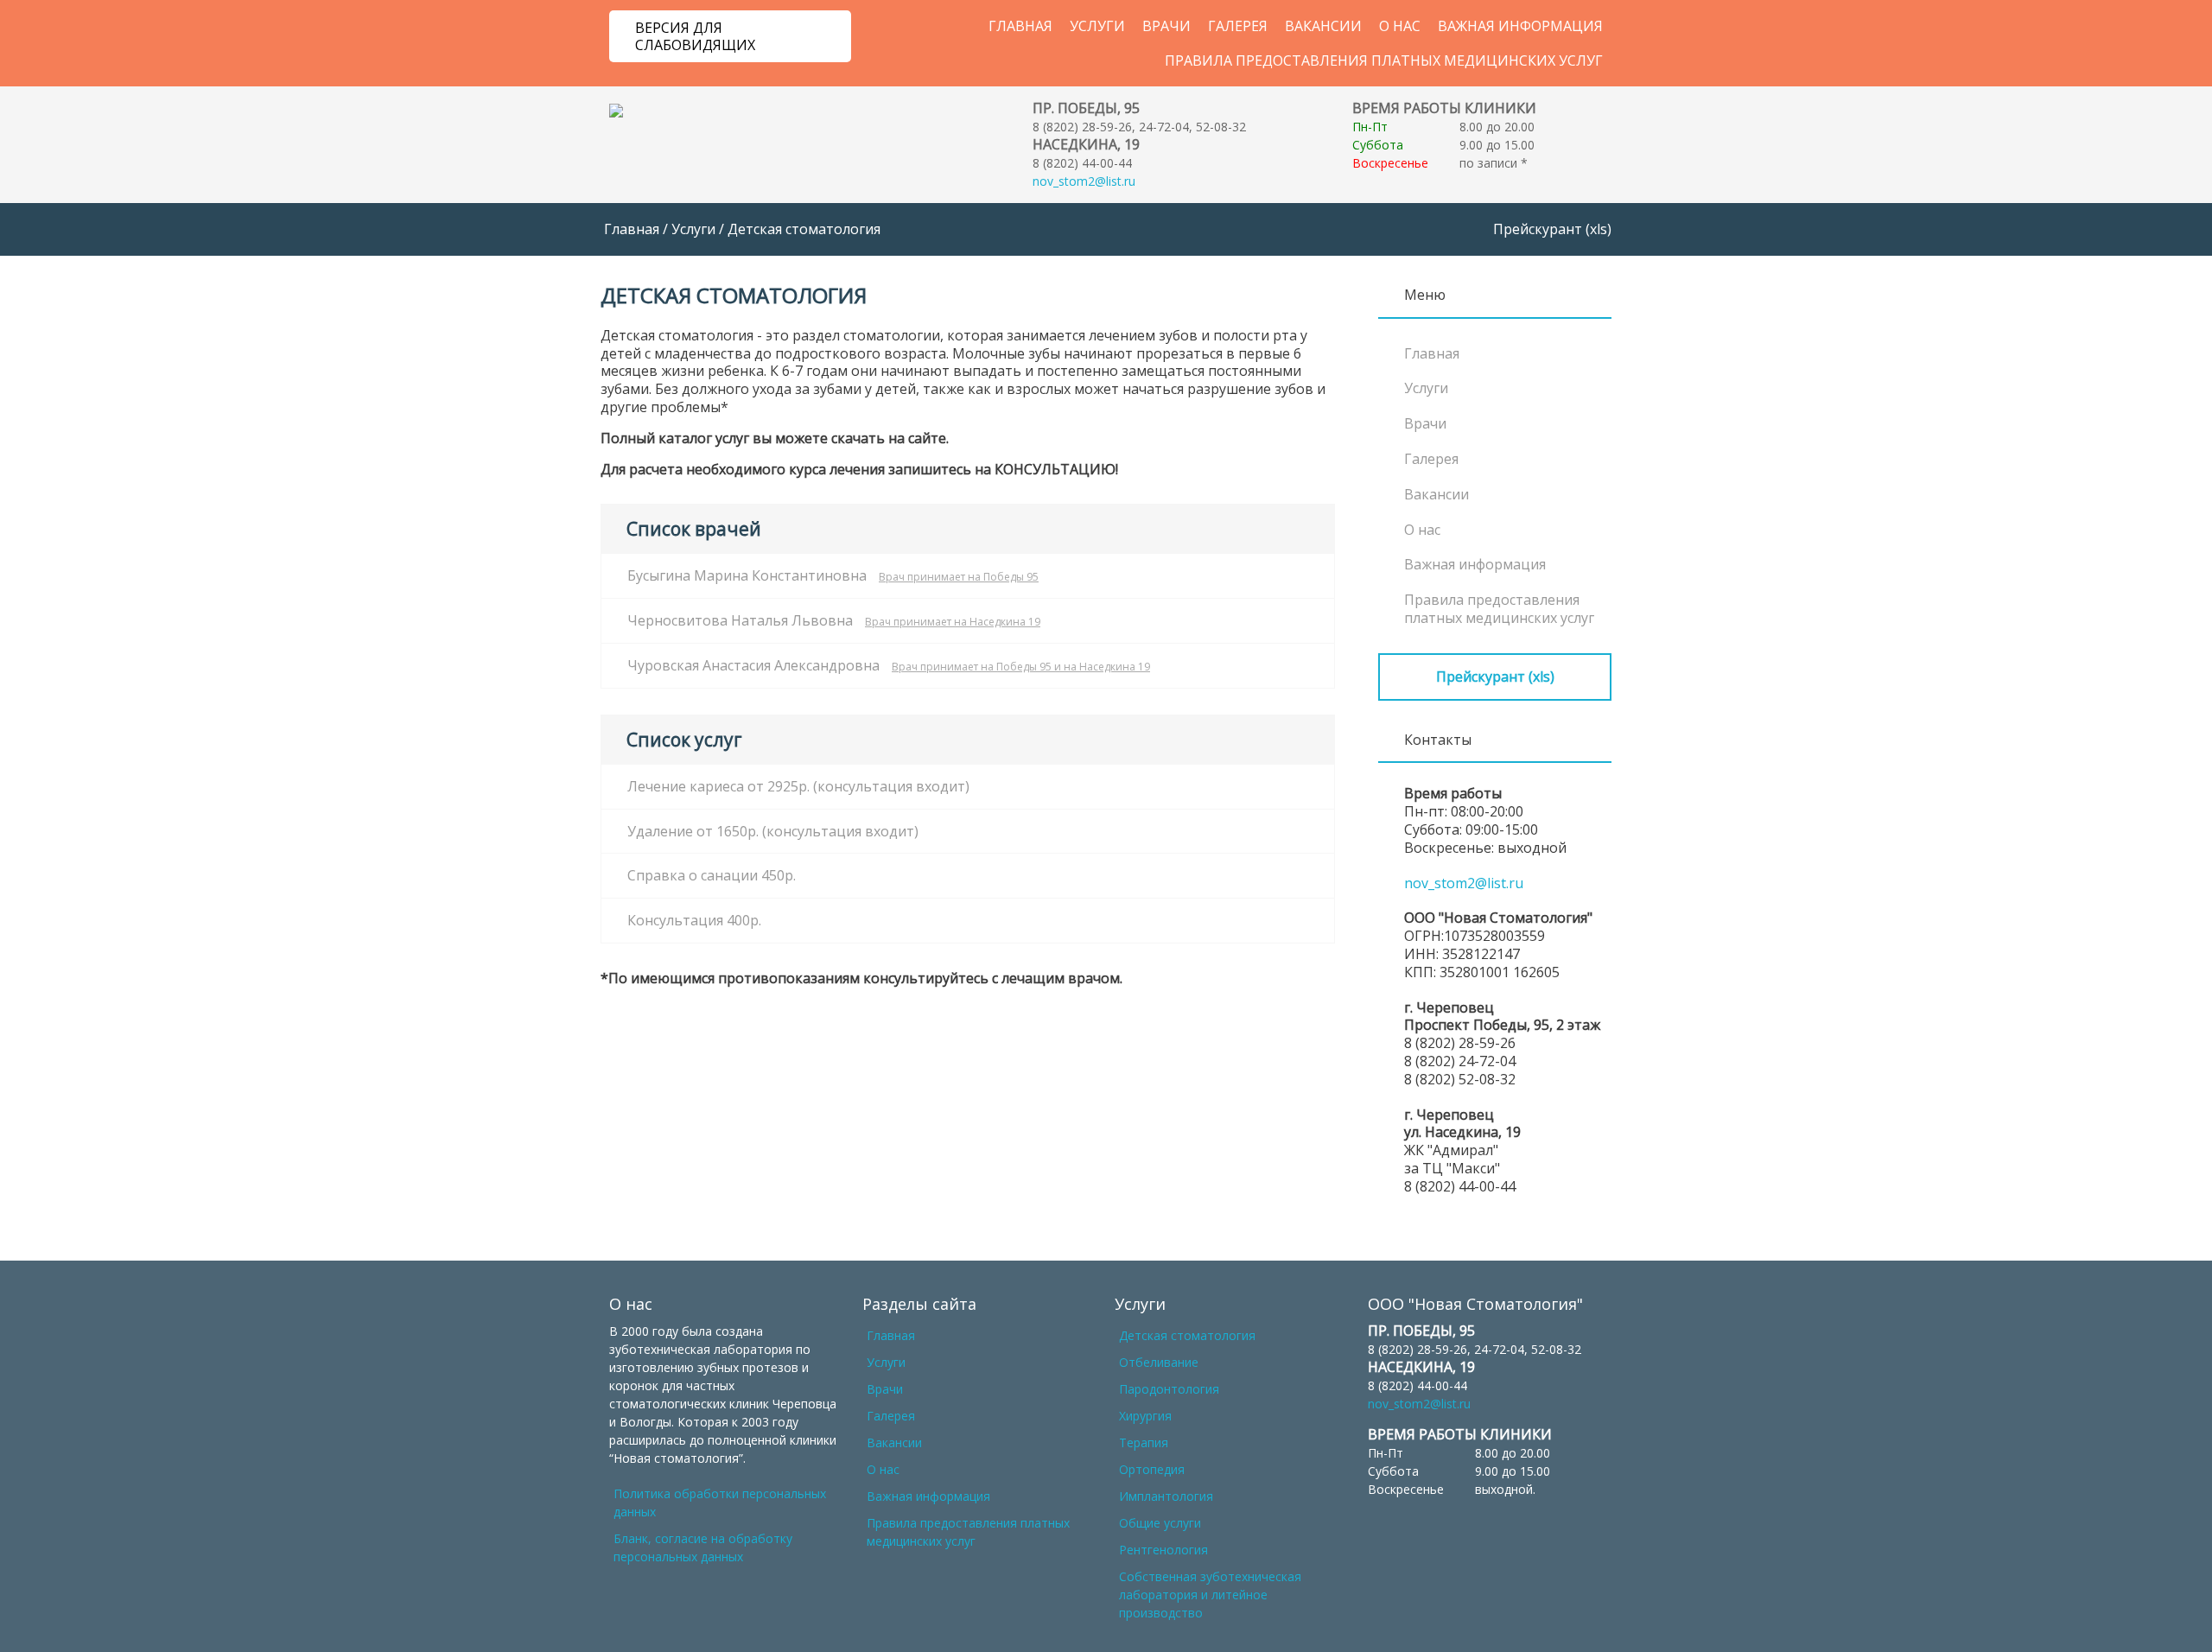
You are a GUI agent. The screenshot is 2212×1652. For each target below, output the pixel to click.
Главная (1020, 26)
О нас (1400, 26)
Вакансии (1323, 26)
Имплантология (1166, 1496)
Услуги (1097, 26)
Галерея (1238, 26)
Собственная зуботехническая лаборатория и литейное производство (1210, 1595)
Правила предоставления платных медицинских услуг (1384, 60)
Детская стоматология (1187, 1335)
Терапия (1144, 1442)
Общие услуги (1160, 1523)
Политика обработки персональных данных (720, 1503)
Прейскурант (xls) (1552, 229)
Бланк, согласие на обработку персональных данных (703, 1547)
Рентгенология (1163, 1550)
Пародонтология (1169, 1389)
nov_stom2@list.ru (1084, 181)
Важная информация (1520, 26)
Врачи (1166, 26)
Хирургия (1145, 1416)
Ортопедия (1152, 1469)
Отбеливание (1159, 1362)
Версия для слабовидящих (695, 36)
